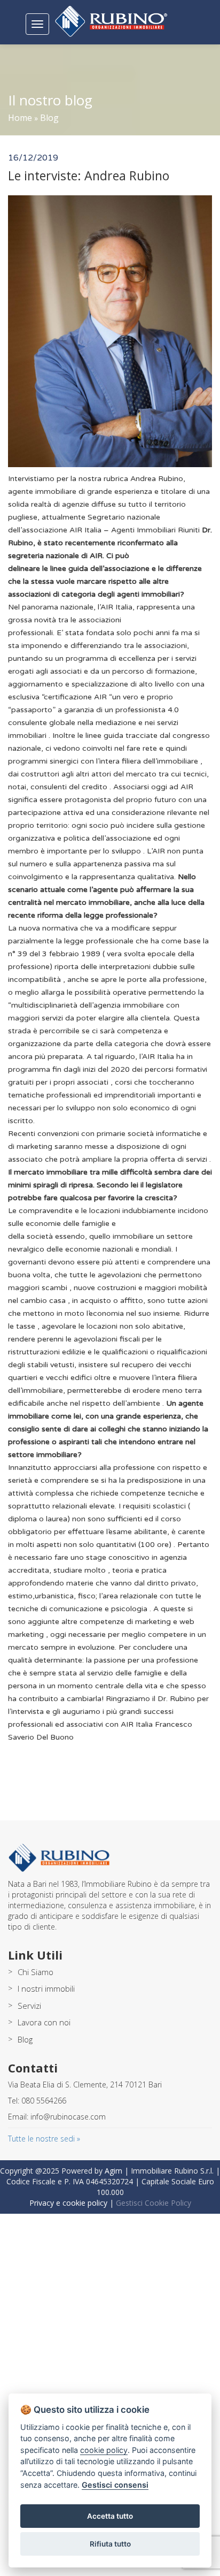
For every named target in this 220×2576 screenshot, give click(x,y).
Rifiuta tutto (110, 2544)
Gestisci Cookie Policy (154, 2203)
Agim (113, 2171)
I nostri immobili (46, 1988)
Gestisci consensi (115, 2485)
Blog (49, 118)
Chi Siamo (36, 1972)
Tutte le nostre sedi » (44, 2139)
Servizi (29, 2006)
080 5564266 (44, 2101)
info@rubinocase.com (68, 2117)
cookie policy (104, 2450)
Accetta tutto (110, 2516)
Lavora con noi (44, 2022)
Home (20, 118)
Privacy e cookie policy (68, 2203)
